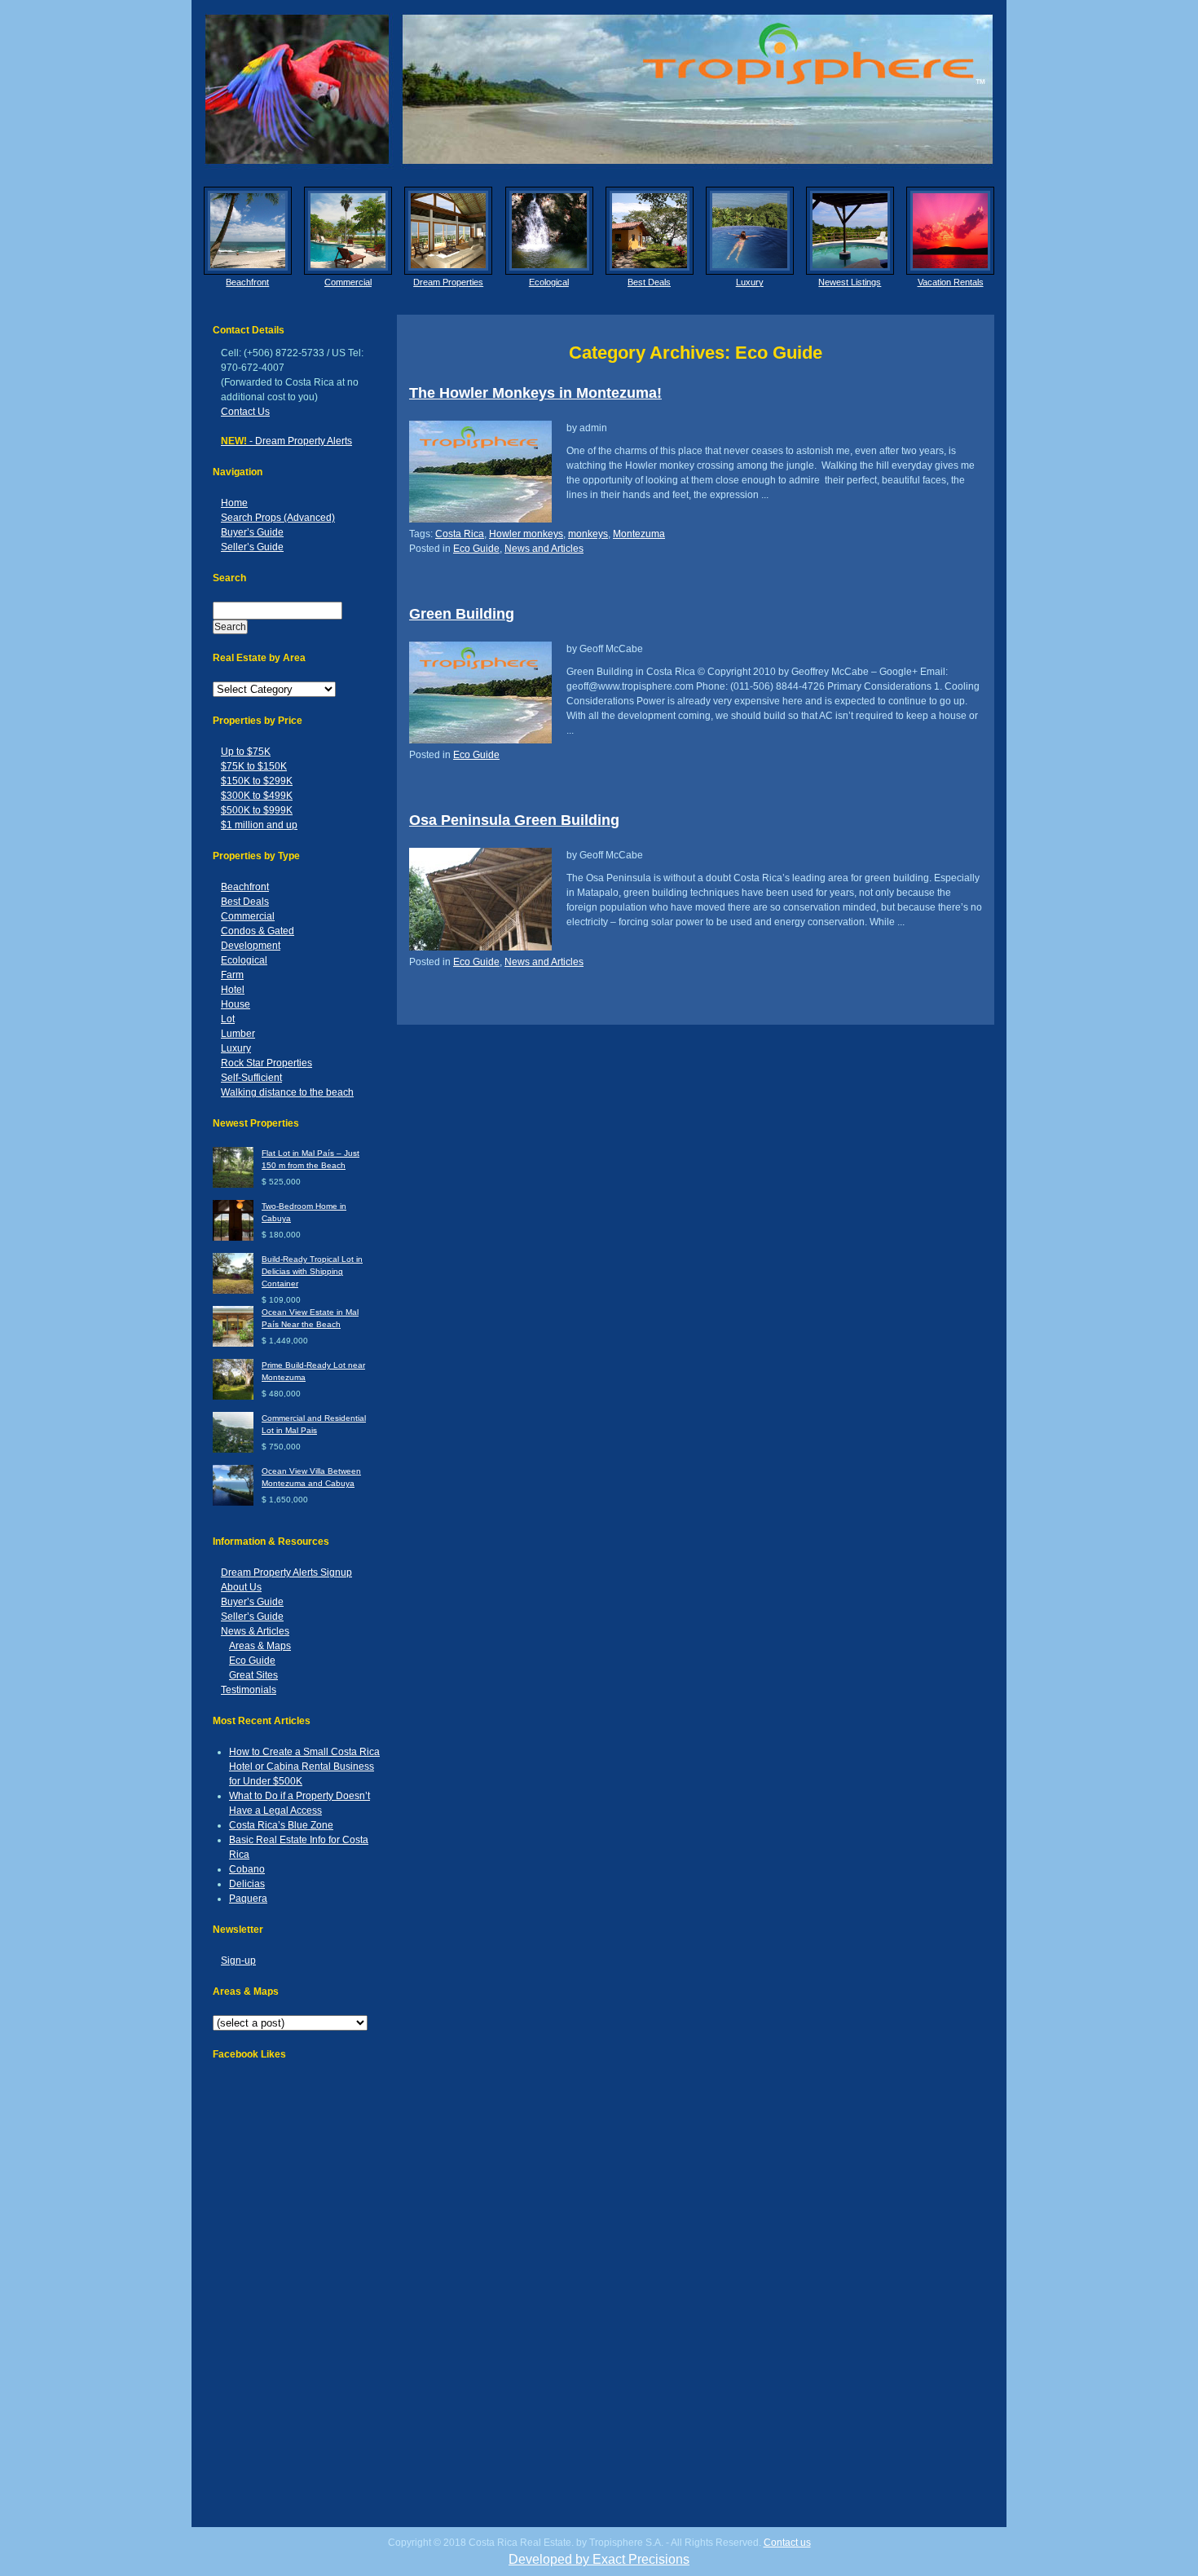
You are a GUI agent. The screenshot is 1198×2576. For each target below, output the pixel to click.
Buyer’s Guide (252, 532)
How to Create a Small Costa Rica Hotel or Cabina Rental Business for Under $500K (304, 1767)
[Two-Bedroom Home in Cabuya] (233, 1238)
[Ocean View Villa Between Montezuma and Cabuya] (233, 1503)
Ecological (549, 282)
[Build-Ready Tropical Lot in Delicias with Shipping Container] (233, 1291)
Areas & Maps (260, 1646)
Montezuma (639, 534)
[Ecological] (549, 231)
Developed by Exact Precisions (599, 2559)
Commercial (348, 282)
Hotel (233, 990)
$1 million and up (259, 825)
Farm (232, 975)
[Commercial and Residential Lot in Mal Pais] (233, 1450)
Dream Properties (448, 282)
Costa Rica (460, 534)
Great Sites (253, 1675)
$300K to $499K (257, 796)
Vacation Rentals (951, 282)
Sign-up (238, 1961)
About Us (241, 1587)
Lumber (238, 1034)
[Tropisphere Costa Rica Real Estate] (599, 89)
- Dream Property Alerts (286, 441)
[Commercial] (348, 231)
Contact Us (245, 412)
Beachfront (247, 282)
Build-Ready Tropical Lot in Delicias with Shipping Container (312, 1271)
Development (251, 946)
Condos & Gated (258, 931)
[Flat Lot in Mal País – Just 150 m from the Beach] (233, 1185)
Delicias (247, 1884)
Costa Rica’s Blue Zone (281, 1825)
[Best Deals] (650, 231)
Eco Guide (252, 1661)
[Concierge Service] (448, 231)
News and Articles (544, 549)
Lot (228, 1019)
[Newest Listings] (850, 231)
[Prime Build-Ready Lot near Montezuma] (233, 1397)
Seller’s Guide (252, 547)
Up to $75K (246, 752)
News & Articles (255, 1631)
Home (234, 503)
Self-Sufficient (251, 1078)
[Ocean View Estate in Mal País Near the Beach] (233, 1344)
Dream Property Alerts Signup (286, 1573)
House (236, 1004)
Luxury (750, 282)
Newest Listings (850, 282)
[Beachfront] (248, 231)
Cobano (247, 1869)
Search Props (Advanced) (278, 518)
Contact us (787, 2543)
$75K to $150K (254, 766)
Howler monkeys (526, 534)
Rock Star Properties (266, 1063)
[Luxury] (750, 231)
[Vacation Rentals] (950, 231)
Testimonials (249, 1690)
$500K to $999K (257, 810)
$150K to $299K (257, 781)
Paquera (248, 1899)
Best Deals (649, 282)
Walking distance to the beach (287, 1092)
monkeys (588, 534)
